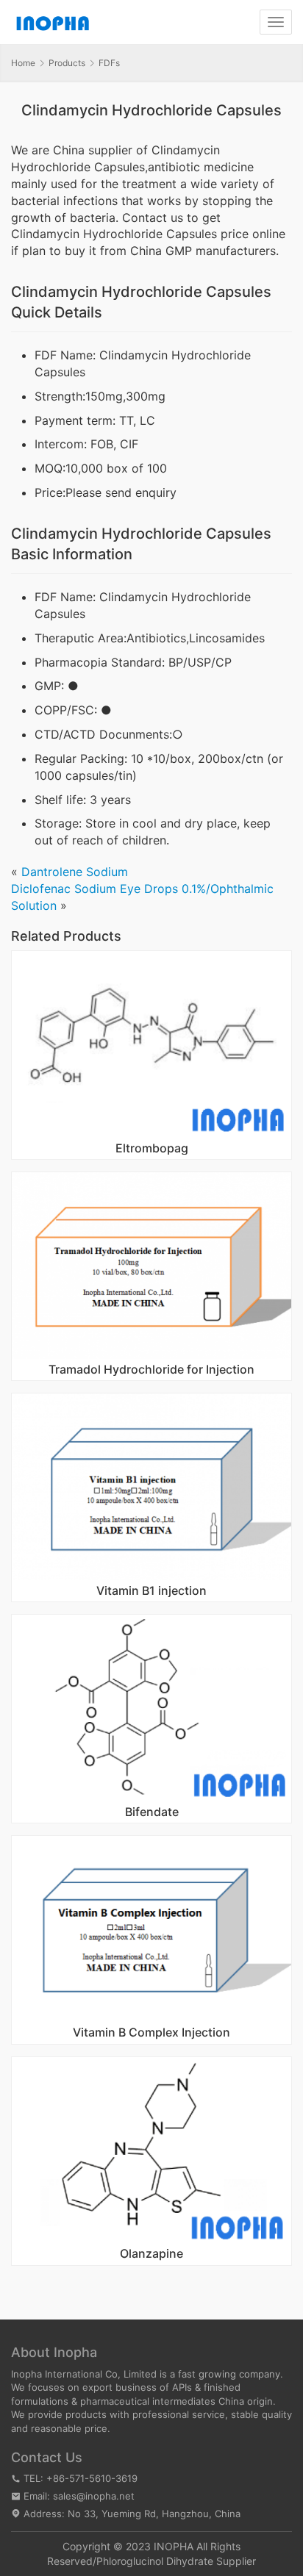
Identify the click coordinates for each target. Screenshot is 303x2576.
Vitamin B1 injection (151, 1591)
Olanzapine (151, 2254)
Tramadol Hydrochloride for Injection (151, 1370)
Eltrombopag (152, 1149)
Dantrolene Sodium (75, 872)
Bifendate (152, 1812)
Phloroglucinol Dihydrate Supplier (176, 2561)
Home (23, 63)
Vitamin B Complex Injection (151, 2033)
